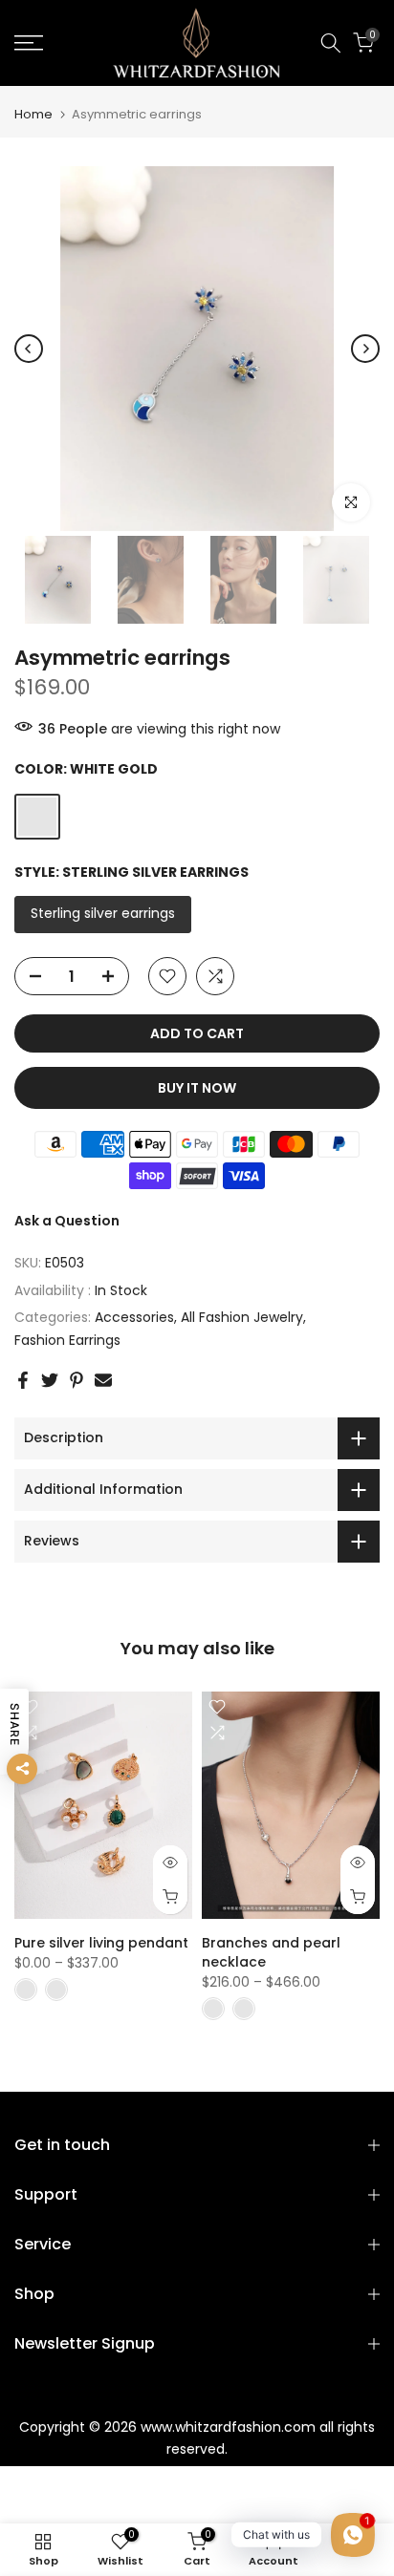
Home (33, 114)
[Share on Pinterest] (77, 1380)
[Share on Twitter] (50, 1380)
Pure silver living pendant (101, 1943)
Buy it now (197, 1088)
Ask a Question (67, 1221)
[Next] (365, 349)
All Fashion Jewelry (242, 1317)
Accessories (134, 1317)
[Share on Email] (103, 1380)
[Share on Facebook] (23, 1380)
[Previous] (29, 349)
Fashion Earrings (67, 1340)
